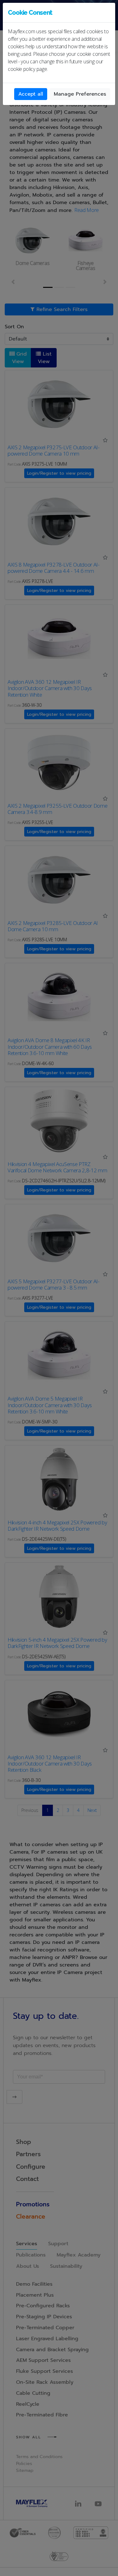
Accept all (31, 94)
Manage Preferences (80, 94)
